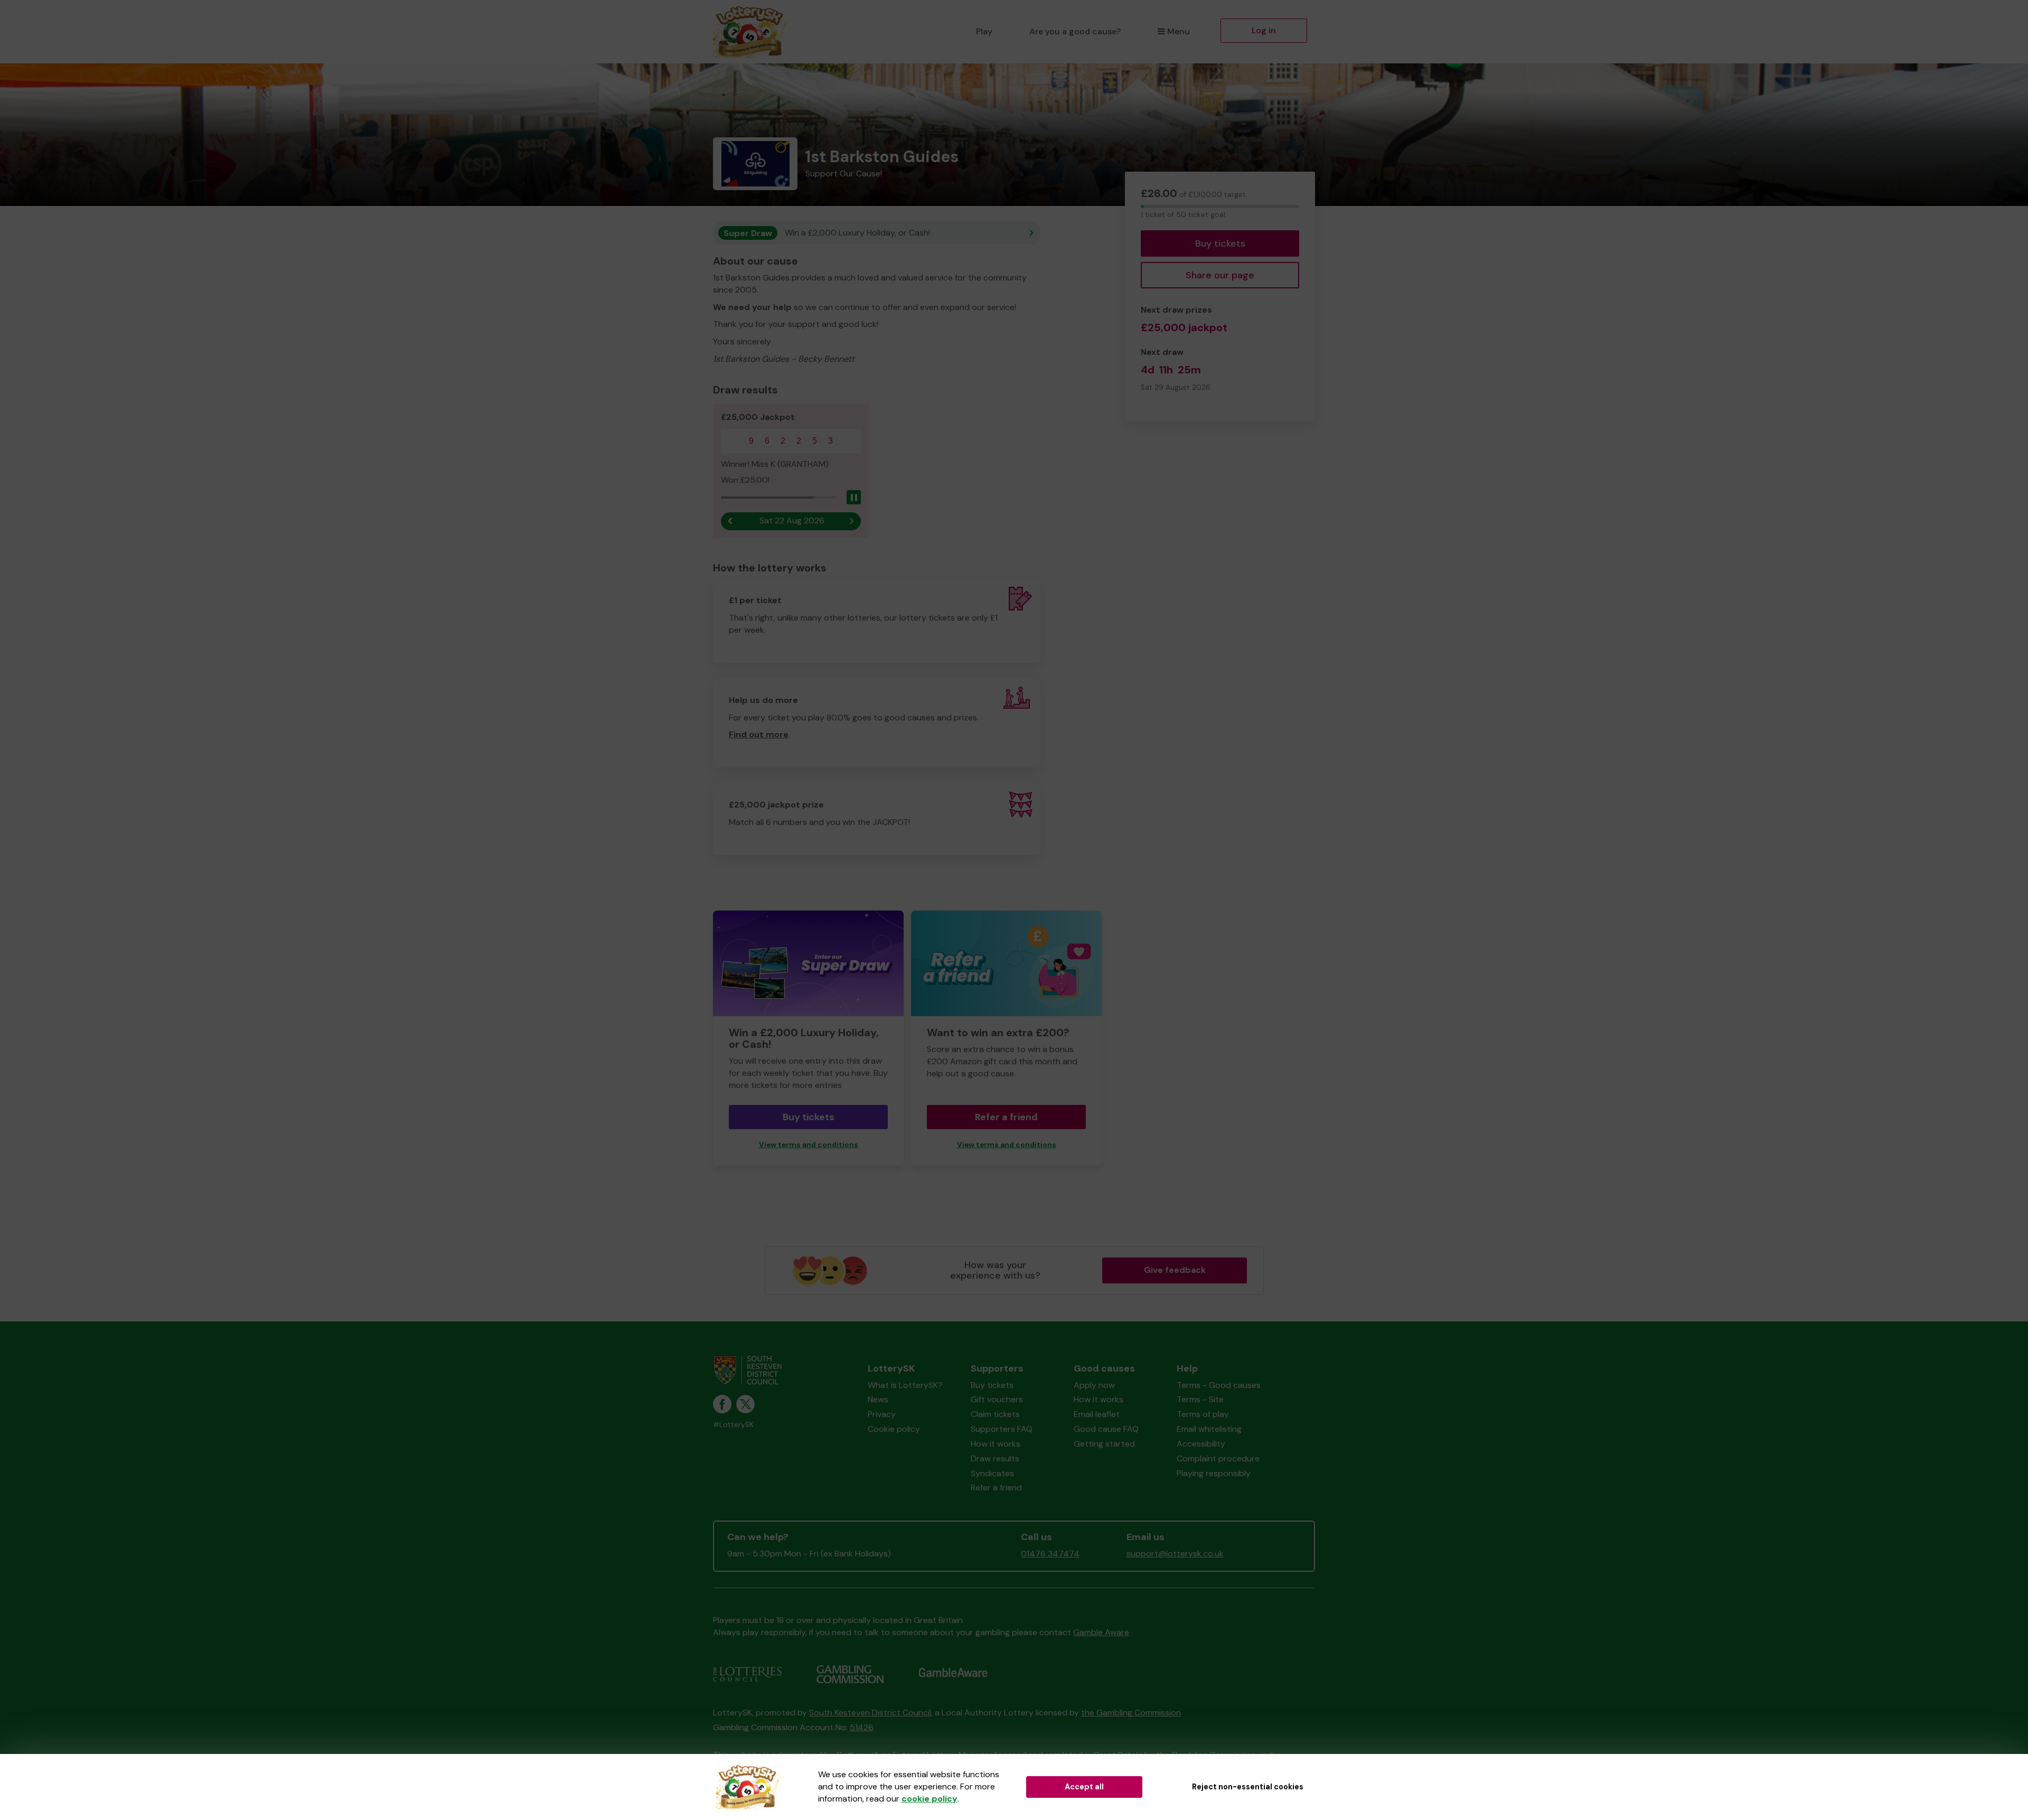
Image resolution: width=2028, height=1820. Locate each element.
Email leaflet (1097, 1414)
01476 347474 (1050, 1554)
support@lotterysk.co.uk (1175, 1554)
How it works (996, 1444)
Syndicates (992, 1473)
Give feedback (1175, 1270)
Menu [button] (1179, 31)
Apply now (1094, 1385)
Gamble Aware (1101, 1632)
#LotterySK (733, 1425)
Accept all (1084, 1787)
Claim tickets (995, 1414)
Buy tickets (1220, 243)
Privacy (882, 1414)
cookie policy (929, 1799)
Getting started (1104, 1444)
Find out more (759, 734)
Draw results (995, 1458)
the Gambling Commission (1131, 1713)
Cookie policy (894, 1429)
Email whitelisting (1209, 1429)
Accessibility (1201, 1444)
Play (984, 31)
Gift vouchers (997, 1399)
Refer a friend (1006, 1117)
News (878, 1399)
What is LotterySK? (905, 1385)
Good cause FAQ (1106, 1429)
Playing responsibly (1214, 1473)
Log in (1264, 30)
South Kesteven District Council (870, 1713)
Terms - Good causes (1219, 1385)
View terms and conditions (809, 1145)
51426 (862, 1727)
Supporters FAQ (1002, 1429)
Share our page (1220, 275)
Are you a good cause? (1075, 31)
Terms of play (1203, 1414)
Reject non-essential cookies (1248, 1787)
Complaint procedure (1218, 1458)
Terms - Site (1200, 1399)
